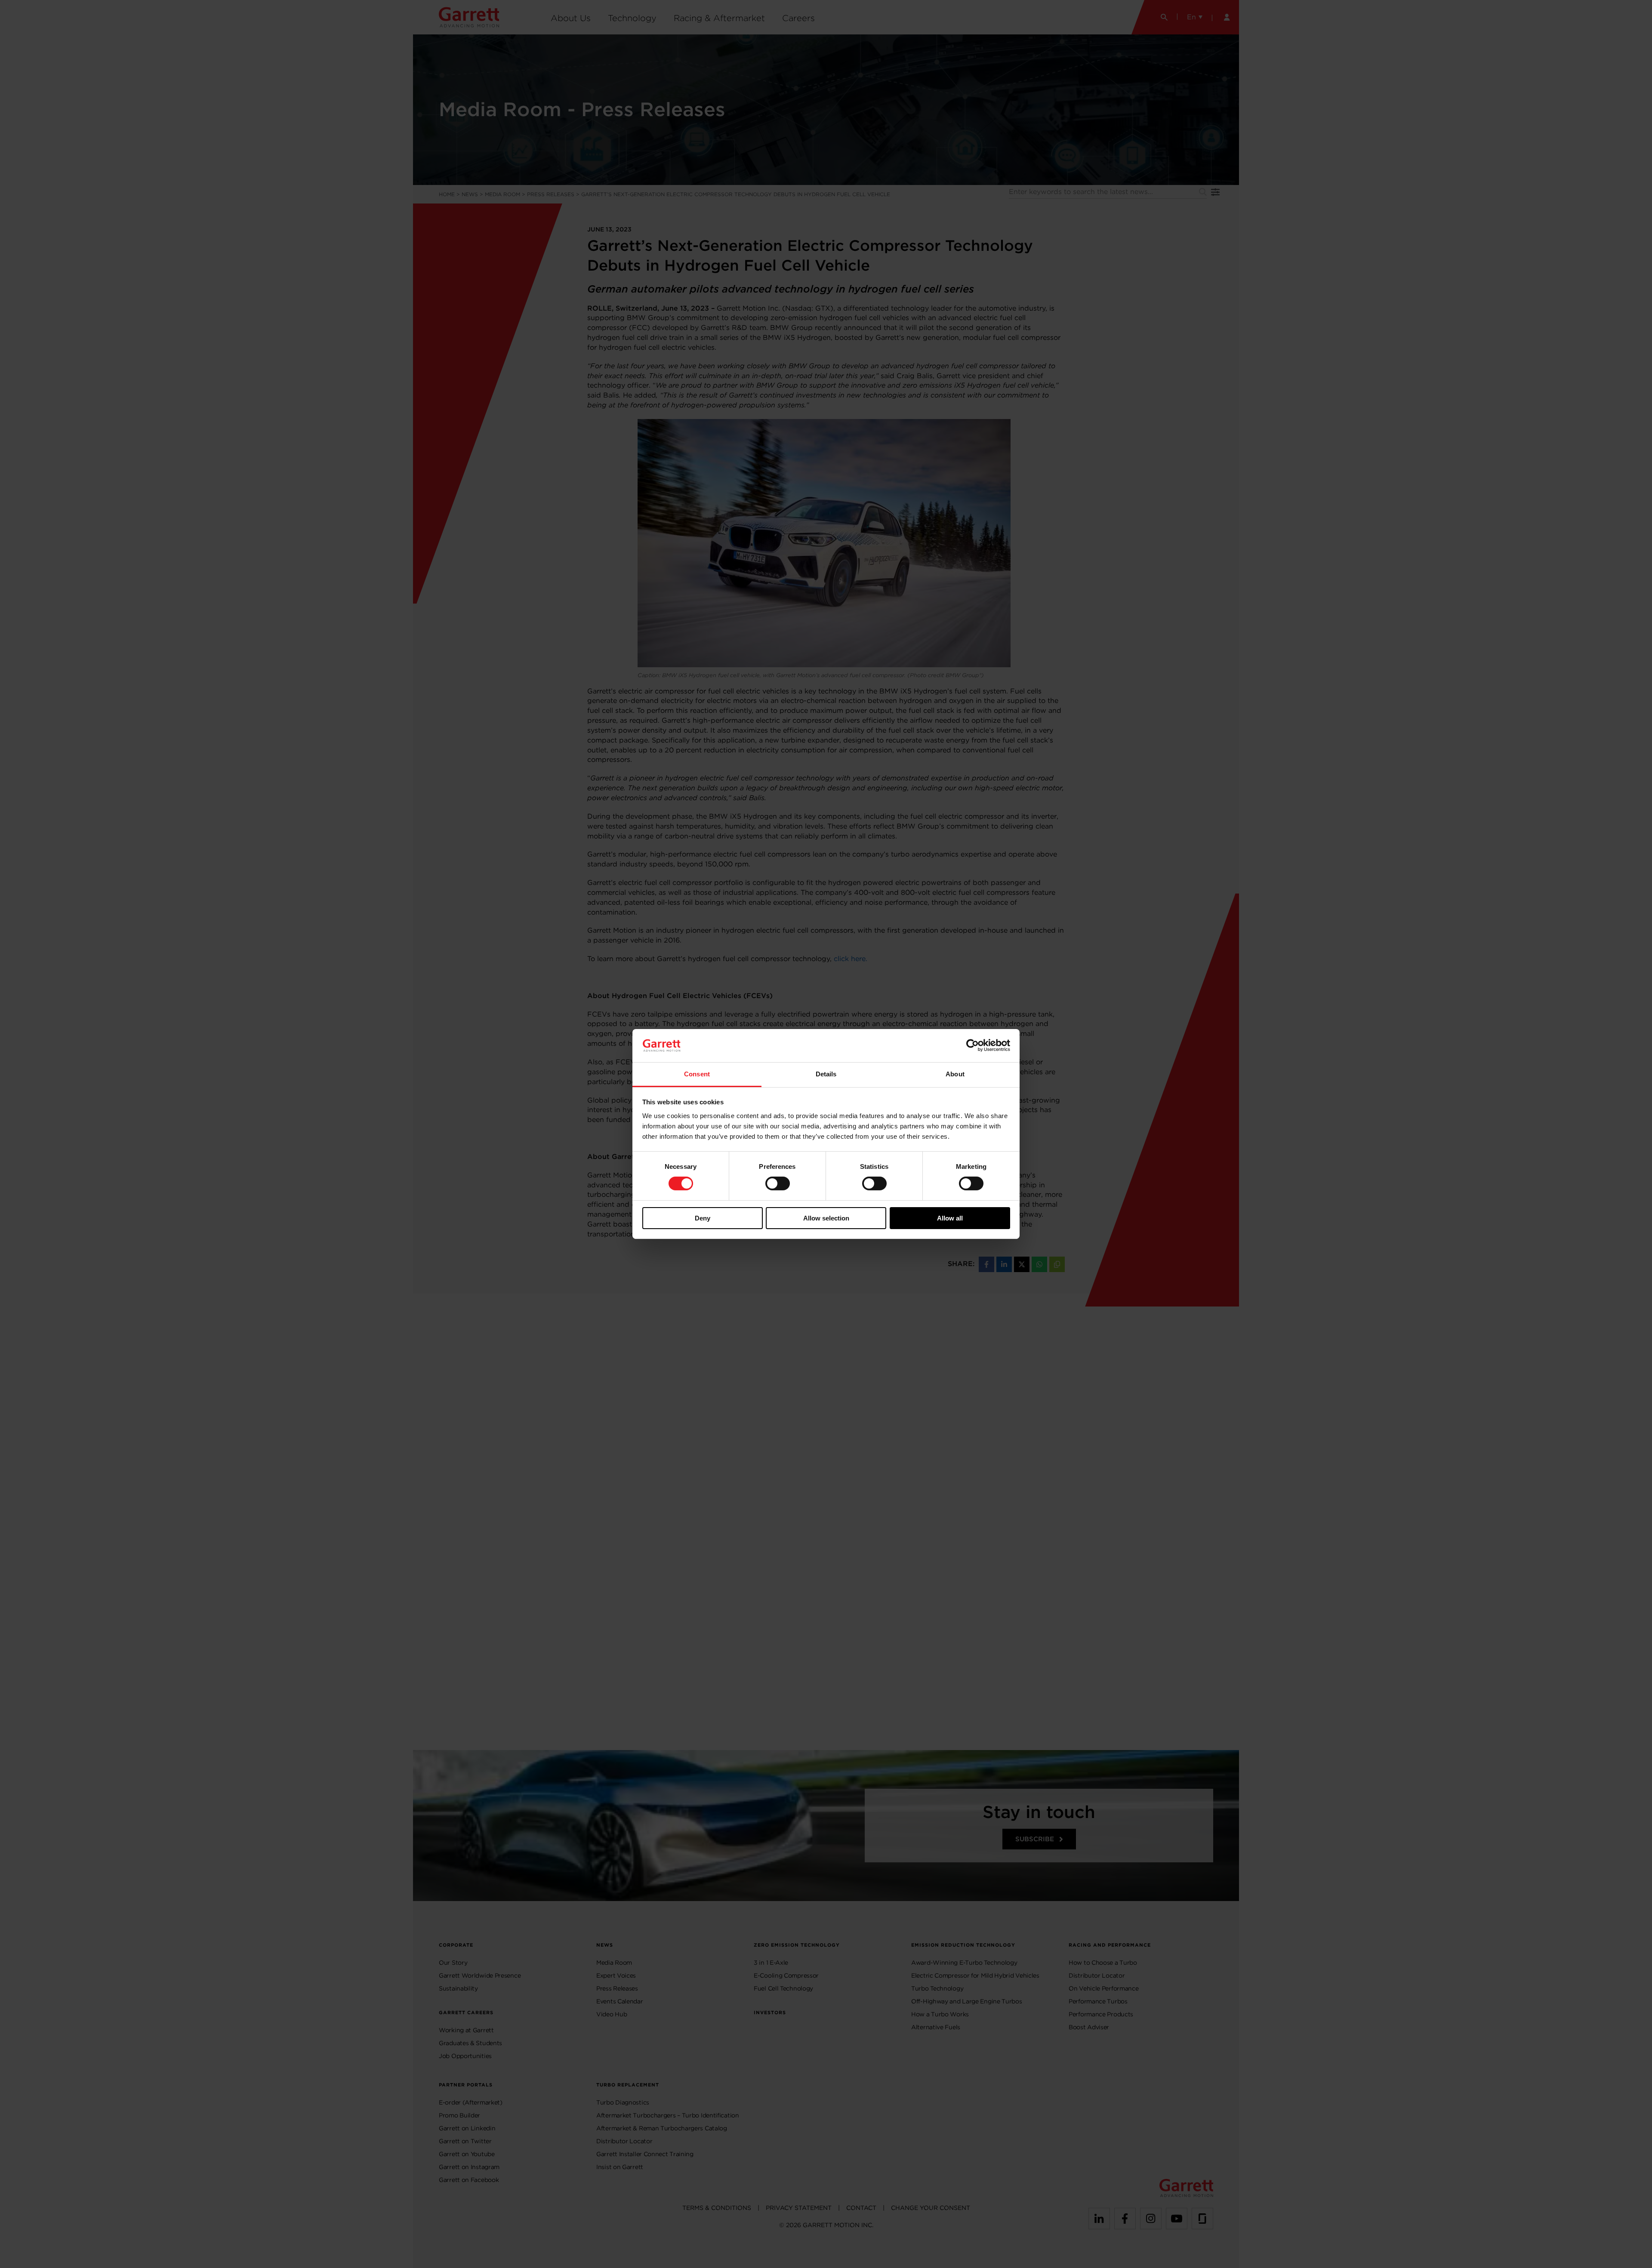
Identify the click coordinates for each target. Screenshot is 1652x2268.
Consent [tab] (697, 1074)
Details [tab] (826, 1074)
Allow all (950, 1218)
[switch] (778, 1183)
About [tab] (955, 1074)
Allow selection (826, 1218)
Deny (703, 1218)
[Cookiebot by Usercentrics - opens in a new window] (972, 1045)
